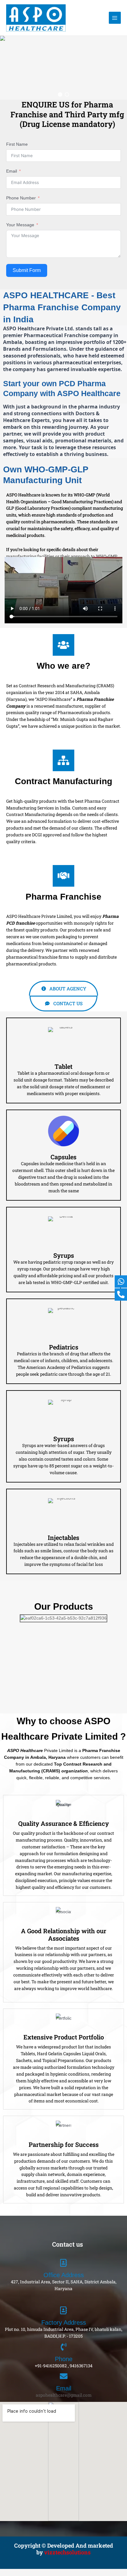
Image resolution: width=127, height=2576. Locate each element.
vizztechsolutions (67, 2552)
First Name (17, 144)
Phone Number (21, 198)
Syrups (64, 1255)
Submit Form (27, 270)
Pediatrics (64, 1347)
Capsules (63, 1157)
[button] (60, 94)
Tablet (63, 1066)
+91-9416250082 (51, 2366)
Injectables (63, 1537)
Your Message (20, 225)
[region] (63, 68)
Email (12, 171)
